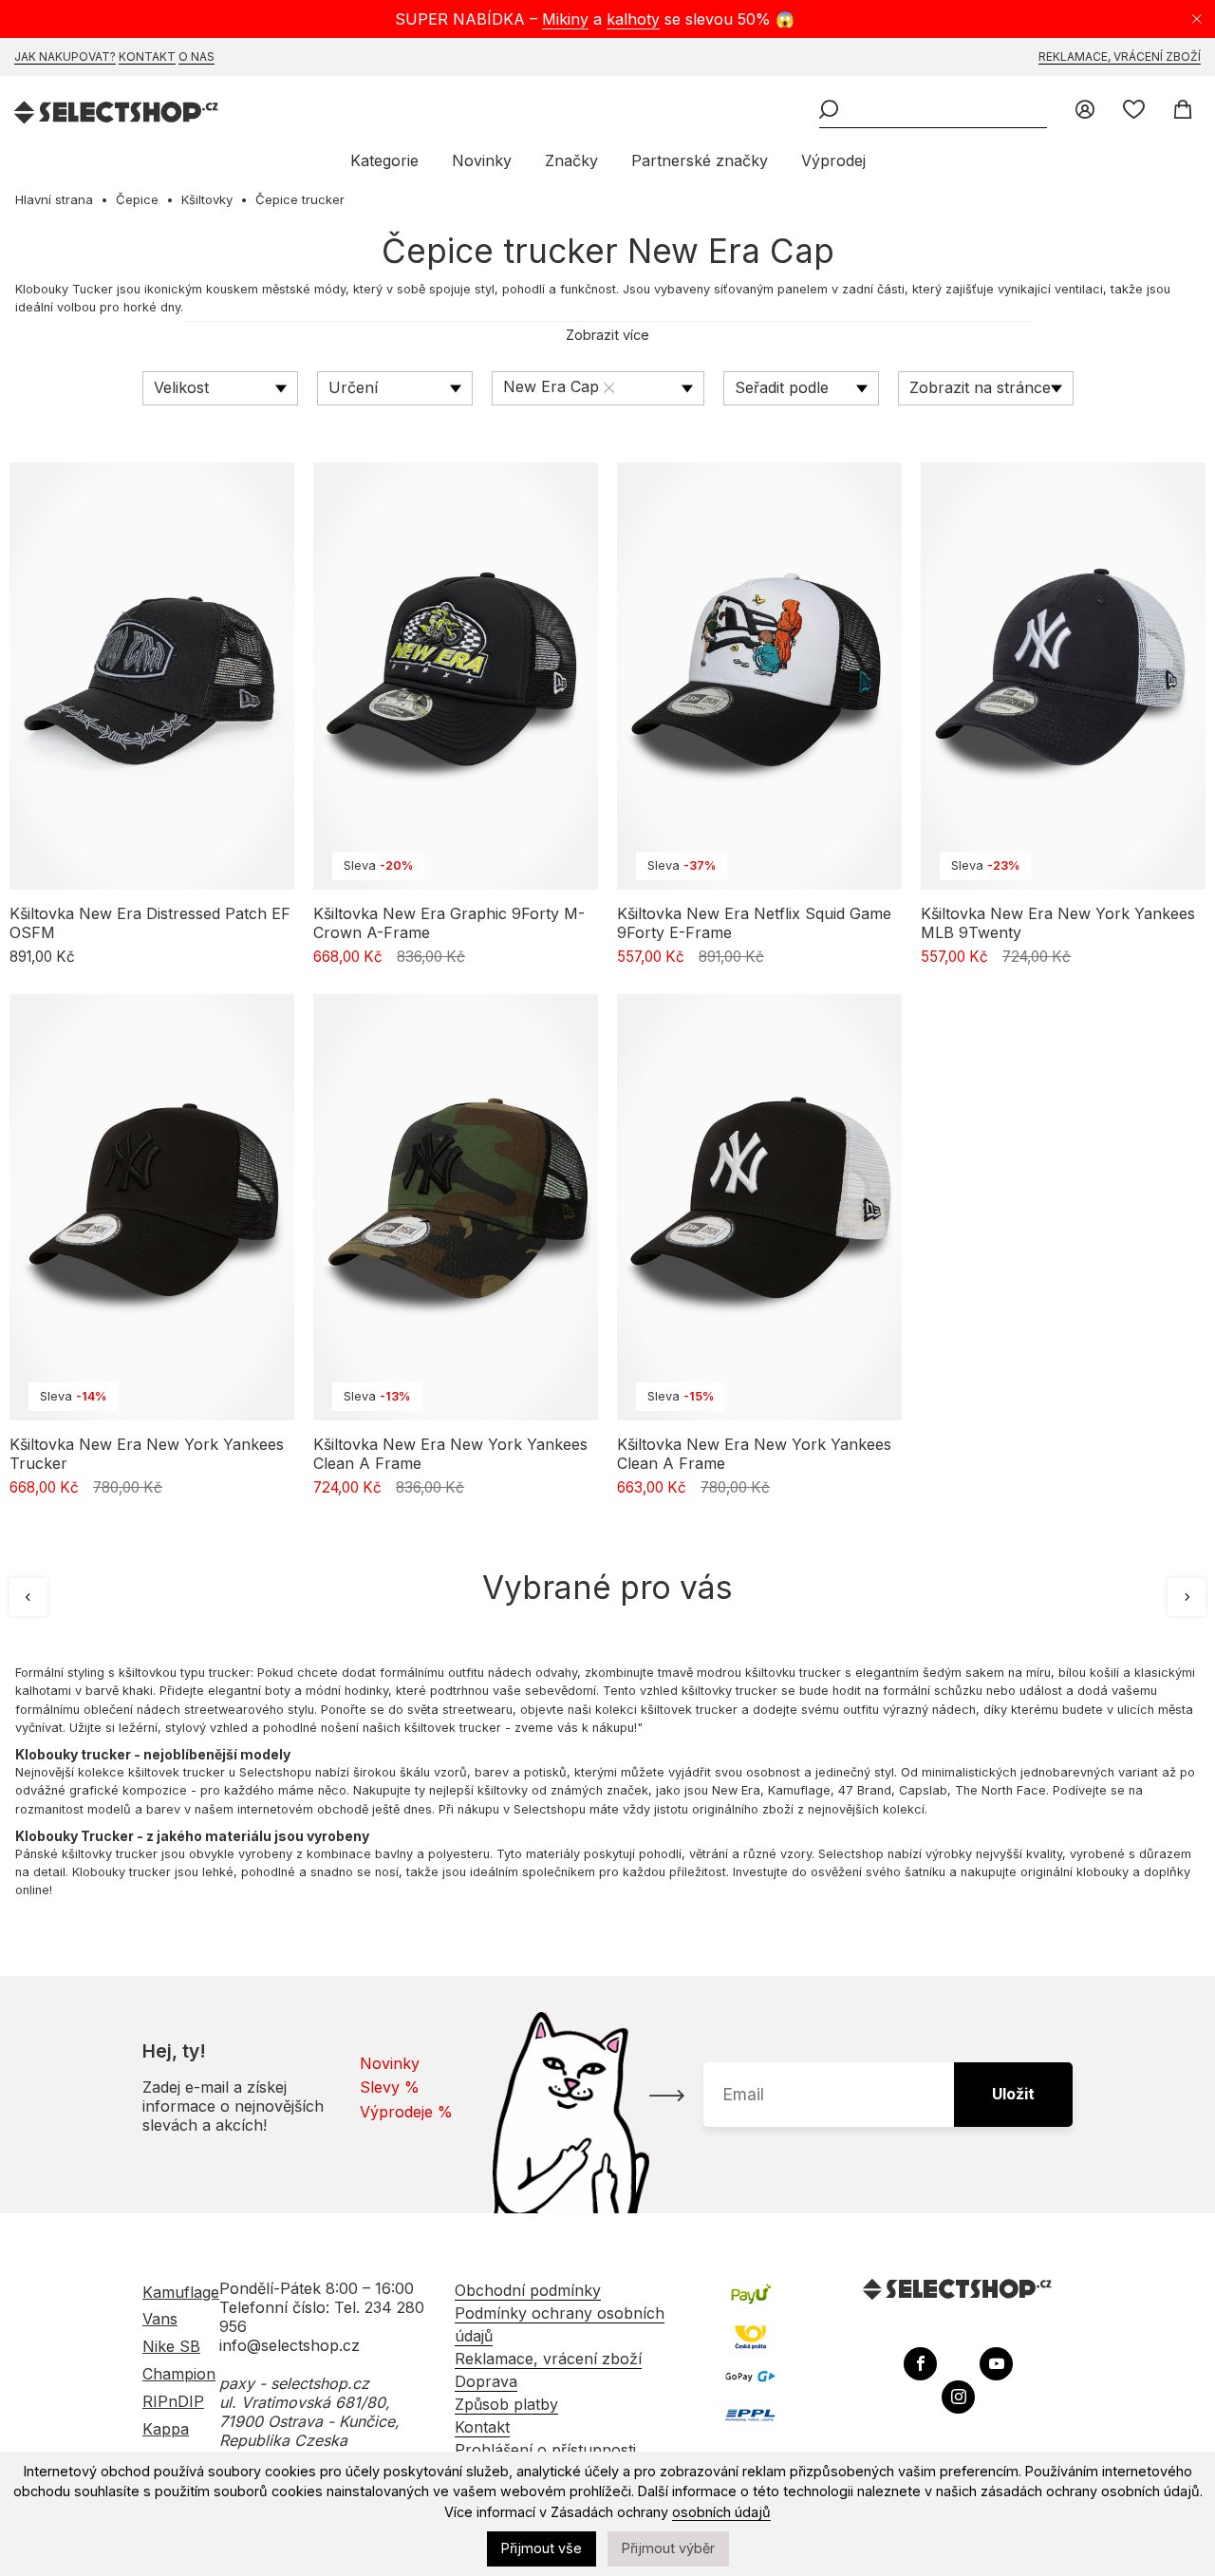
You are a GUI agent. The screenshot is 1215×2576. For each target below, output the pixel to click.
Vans (160, 2319)
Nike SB (171, 2346)
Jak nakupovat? (65, 56)
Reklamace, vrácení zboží (1120, 56)
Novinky (482, 160)
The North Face (1000, 1790)
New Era (736, 1790)
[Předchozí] (28, 1597)
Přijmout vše (542, 2548)
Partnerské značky (700, 160)
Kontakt (147, 56)
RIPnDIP (173, 2401)
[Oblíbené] (1134, 111)
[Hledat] (829, 111)
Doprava (486, 2381)
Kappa (166, 2429)
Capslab (923, 1790)
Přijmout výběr (668, 2548)
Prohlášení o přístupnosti (545, 2450)
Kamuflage (799, 1790)
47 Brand (865, 1790)
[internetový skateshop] (117, 114)
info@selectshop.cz (290, 2345)
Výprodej (833, 160)
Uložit (1013, 2094)
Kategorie (384, 160)
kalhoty (633, 19)
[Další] (1187, 1597)
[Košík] (1182, 111)
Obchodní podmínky (528, 2290)
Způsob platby (506, 2404)
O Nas (196, 56)
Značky (571, 160)
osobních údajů (721, 2512)
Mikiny (565, 19)
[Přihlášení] (1085, 111)
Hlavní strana (54, 199)
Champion (179, 2374)
